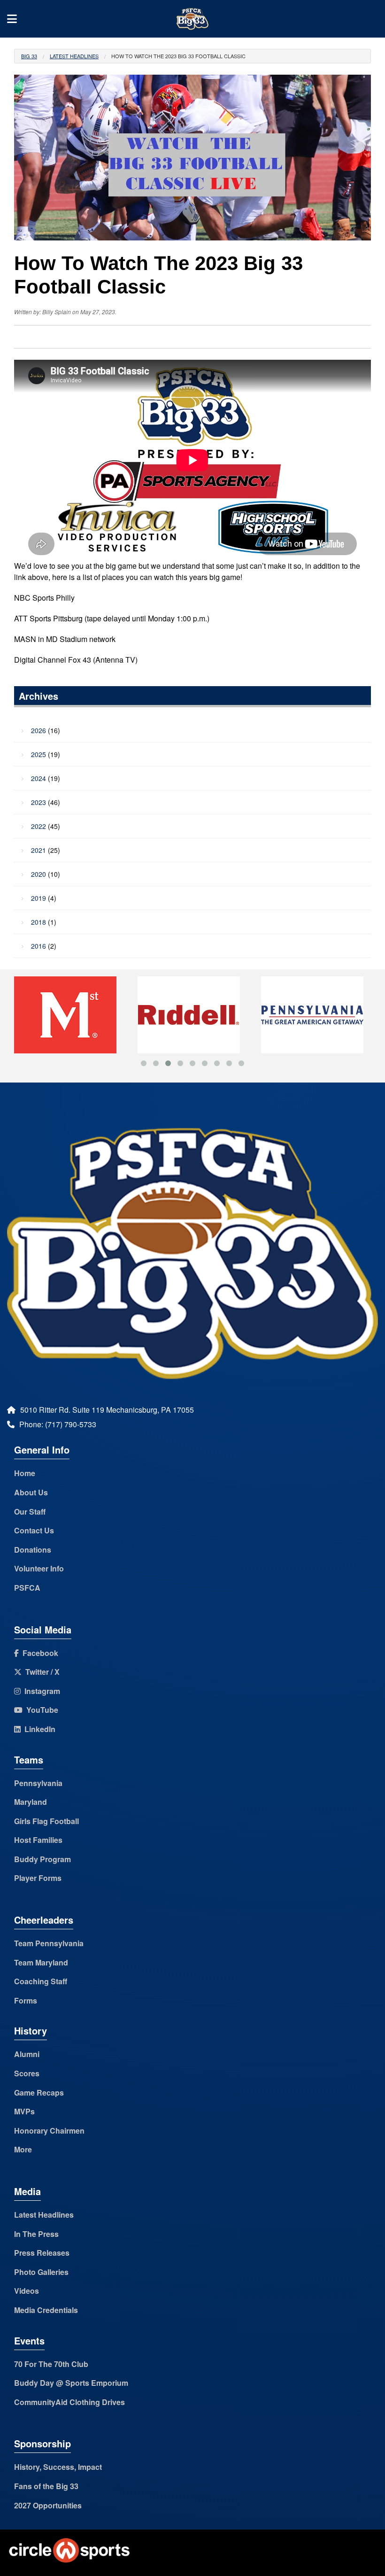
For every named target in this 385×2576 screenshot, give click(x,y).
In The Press (36, 2234)
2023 (38, 802)
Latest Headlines (74, 56)
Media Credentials (46, 2310)
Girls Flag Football (46, 1821)
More (23, 2149)
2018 (38, 922)
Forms (26, 2000)
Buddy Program (42, 1859)
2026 (38, 730)
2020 (38, 874)
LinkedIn (38, 1729)
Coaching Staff (41, 1981)
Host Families (38, 1840)
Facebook (38, 1653)
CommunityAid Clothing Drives (69, 2402)
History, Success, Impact (58, 2467)
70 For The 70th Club (51, 2364)
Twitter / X (41, 1672)
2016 (38, 946)
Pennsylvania (38, 1783)
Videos (27, 2291)
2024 (38, 778)
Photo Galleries (41, 2272)
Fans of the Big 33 (46, 2486)
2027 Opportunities (48, 2505)
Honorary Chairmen (49, 2131)
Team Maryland (41, 1962)
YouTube (40, 1710)
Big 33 (29, 56)
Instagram (40, 1691)
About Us (31, 1492)
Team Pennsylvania (49, 1943)
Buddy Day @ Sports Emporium (71, 2383)
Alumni (27, 2054)
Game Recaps (39, 2093)
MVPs (24, 2111)
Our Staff (30, 1512)
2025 (38, 754)
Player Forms (38, 1878)
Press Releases (42, 2253)
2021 (38, 850)
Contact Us (34, 1530)
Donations (33, 1550)
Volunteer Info (39, 1568)
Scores (27, 2073)
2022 (38, 826)
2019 (38, 898)
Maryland (31, 1802)
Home (25, 1473)
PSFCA (27, 1588)
